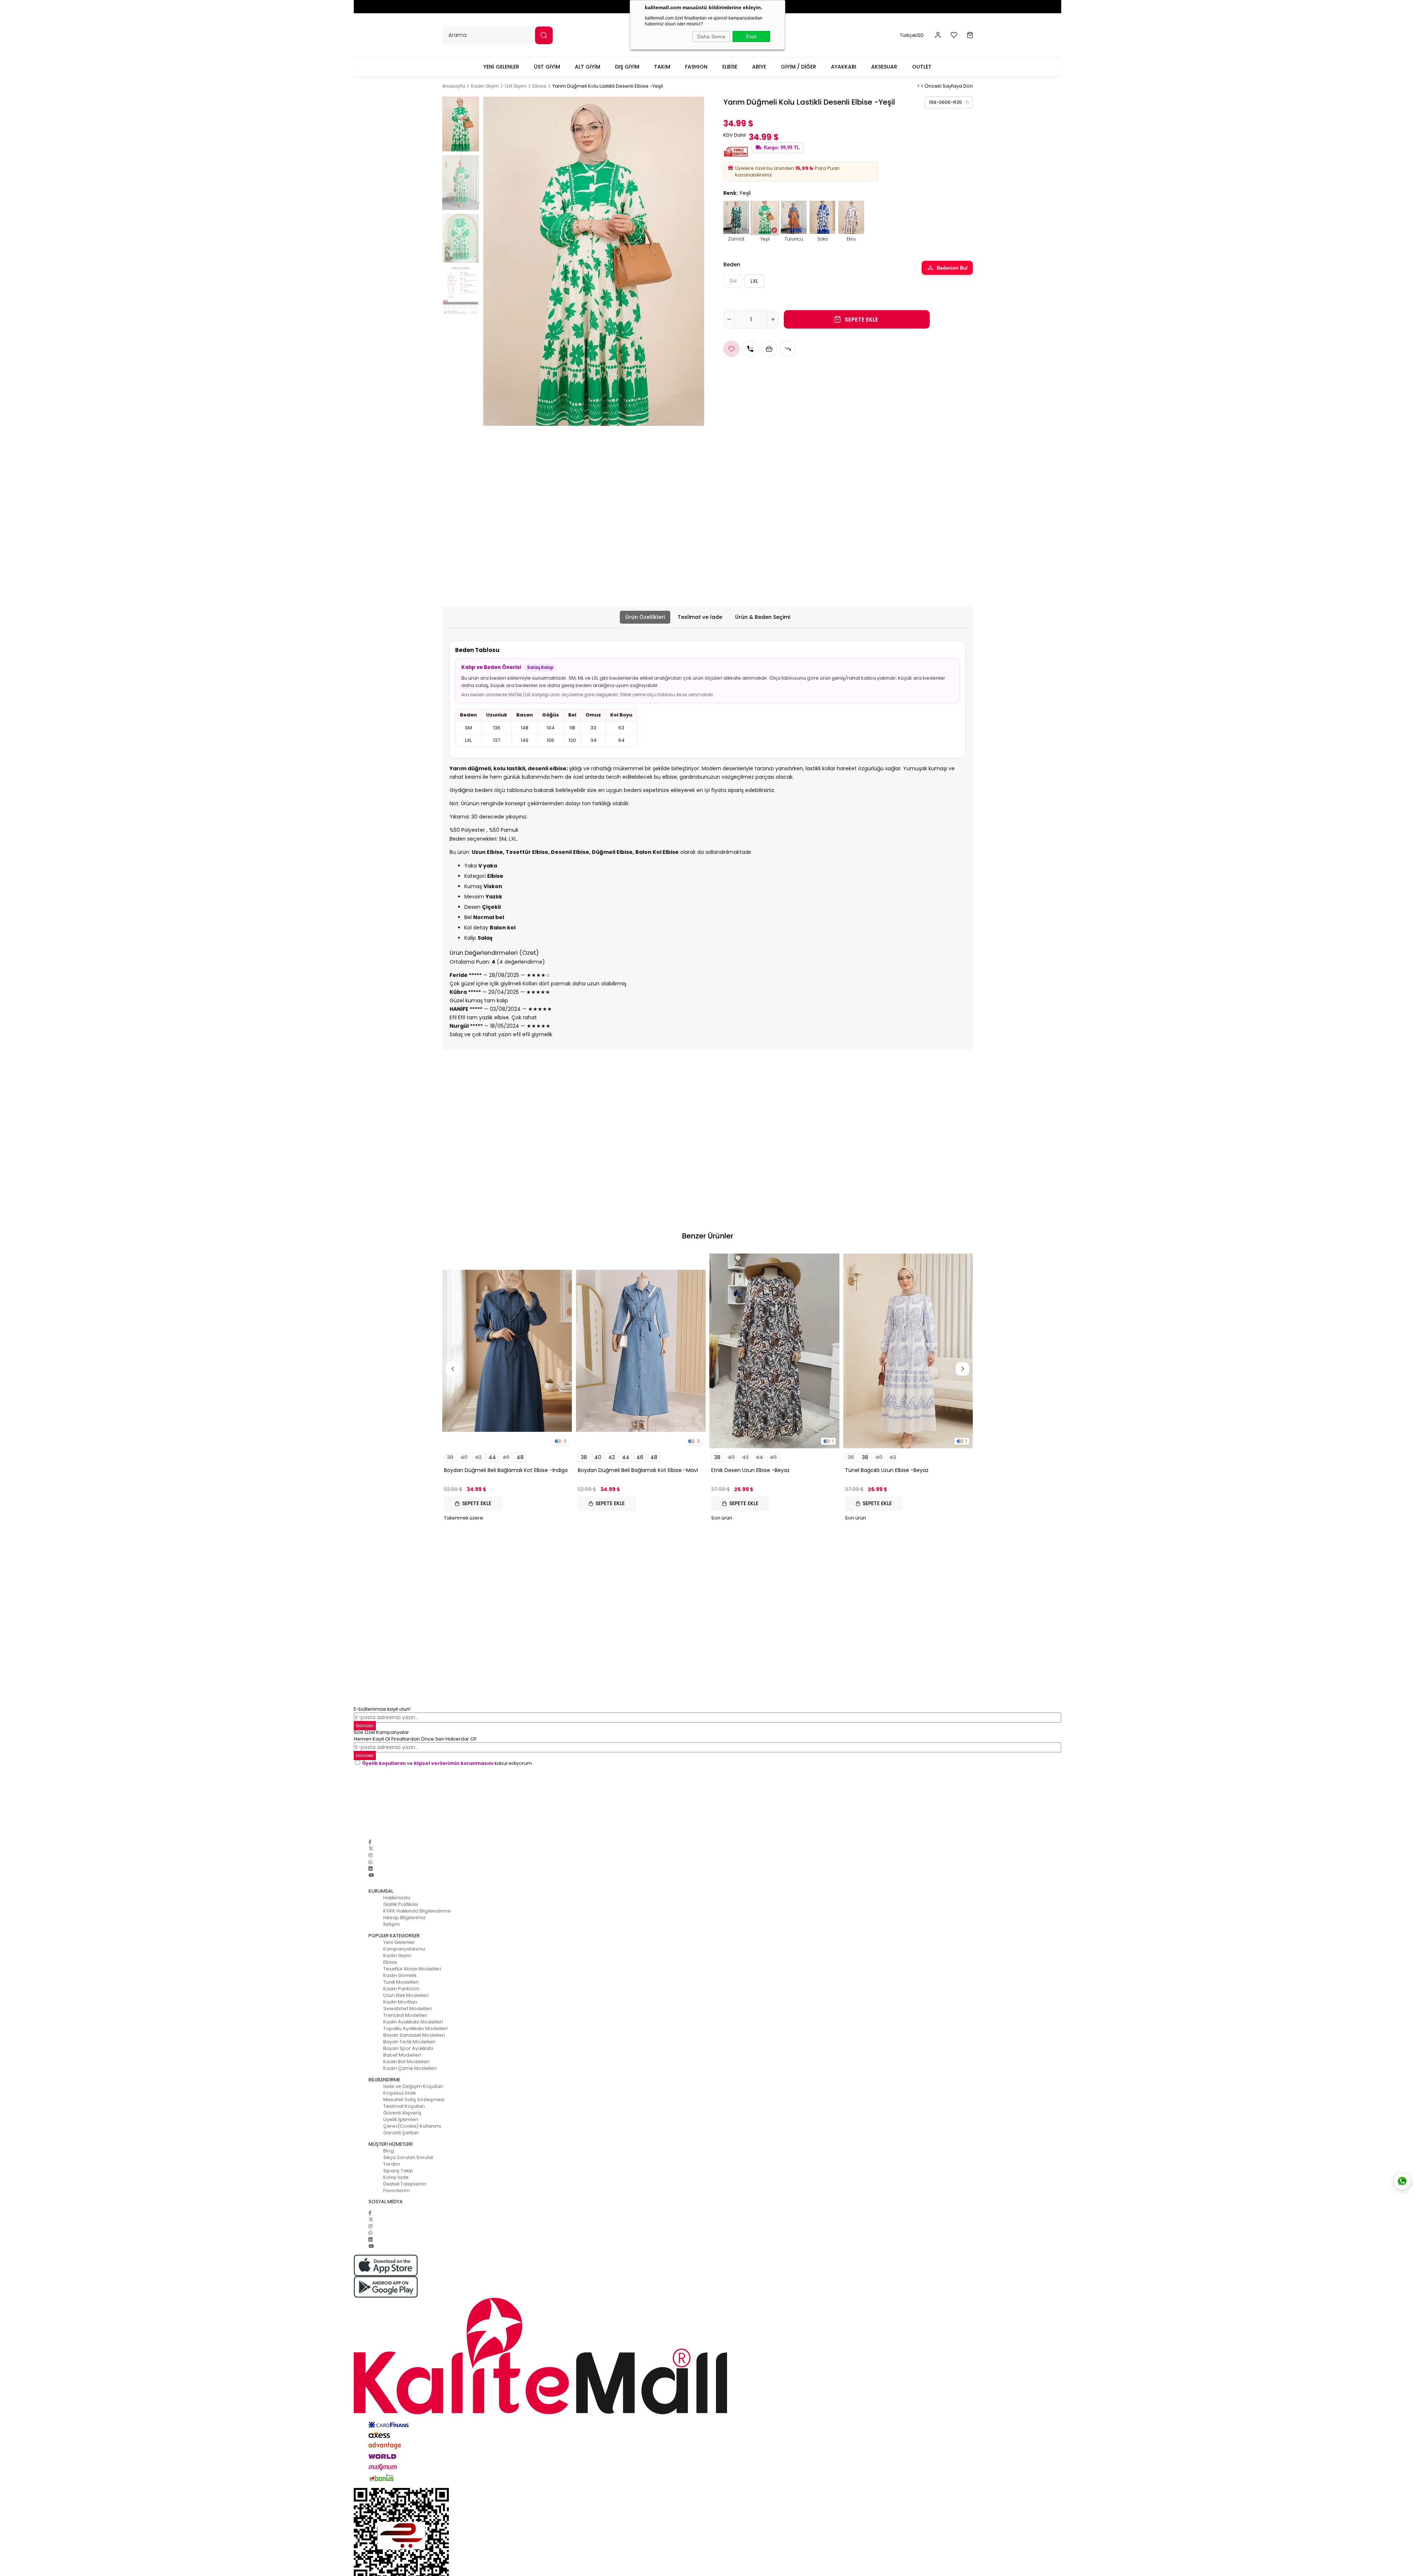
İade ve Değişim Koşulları (413, 2086)
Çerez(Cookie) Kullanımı (412, 2126)
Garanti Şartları (401, 2133)
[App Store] (707, 2265)
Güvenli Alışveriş (402, 2113)
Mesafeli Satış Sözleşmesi (414, 2100)
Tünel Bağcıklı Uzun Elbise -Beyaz (887, 1470)
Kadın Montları (400, 2002)
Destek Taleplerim (405, 2184)
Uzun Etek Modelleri (406, 1995)
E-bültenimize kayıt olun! (382, 1709)
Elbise (390, 1962)
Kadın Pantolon (401, 1989)
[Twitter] (371, 1849)
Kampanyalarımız (404, 1949)
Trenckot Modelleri (405, 2015)
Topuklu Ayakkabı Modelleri (415, 2028)
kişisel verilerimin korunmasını (454, 1763)
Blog (389, 2151)
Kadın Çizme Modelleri (410, 2068)
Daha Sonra (711, 36)
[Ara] (544, 35)
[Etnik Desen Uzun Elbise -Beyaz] (774, 1351)
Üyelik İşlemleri (401, 2119)
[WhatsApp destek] (1402, 2181)
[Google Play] (707, 2287)
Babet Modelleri (402, 2055)
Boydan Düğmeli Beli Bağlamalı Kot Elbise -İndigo (506, 1470)
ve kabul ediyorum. (448, 1763)
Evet (751, 36)
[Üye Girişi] (938, 35)
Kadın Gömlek (400, 1975)
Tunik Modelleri (401, 1982)
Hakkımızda (397, 1898)
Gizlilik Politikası (401, 1904)
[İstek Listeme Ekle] (769, 349)
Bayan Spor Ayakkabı (408, 2048)
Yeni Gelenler (399, 1942)
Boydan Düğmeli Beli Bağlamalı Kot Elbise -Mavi (638, 1470)
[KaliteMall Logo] (707, 2356)
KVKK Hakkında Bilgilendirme (417, 1911)
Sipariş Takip (398, 2171)
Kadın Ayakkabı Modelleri (413, 2022)
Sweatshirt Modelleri (408, 2009)
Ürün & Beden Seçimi (763, 617)
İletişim (392, 1924)
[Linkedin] (371, 1869)
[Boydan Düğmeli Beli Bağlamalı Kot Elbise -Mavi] (641, 1351)
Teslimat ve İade (700, 617)
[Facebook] (370, 1842)
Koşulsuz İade (400, 2093)
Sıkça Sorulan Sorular (408, 2157)
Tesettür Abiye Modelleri (412, 1969)
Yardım (392, 2164)
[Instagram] (371, 1855)
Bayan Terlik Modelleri (409, 2042)
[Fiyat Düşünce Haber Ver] (788, 349)
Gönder (365, 1726)
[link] (949, 102)
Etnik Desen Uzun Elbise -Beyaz (750, 1470)
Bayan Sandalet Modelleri (414, 2035)
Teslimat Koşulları (404, 2106)
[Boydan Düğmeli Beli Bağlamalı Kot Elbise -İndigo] (507, 1351)
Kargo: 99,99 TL (782, 148)
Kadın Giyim (397, 1955)
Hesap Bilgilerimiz (404, 1918)
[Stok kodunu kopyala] (967, 102)
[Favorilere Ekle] (731, 349)
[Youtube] (371, 1875)
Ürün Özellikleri (645, 617)
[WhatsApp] (371, 1862)
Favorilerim (396, 2191)
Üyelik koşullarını (384, 1763)
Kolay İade (396, 2177)
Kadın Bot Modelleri (406, 2062)
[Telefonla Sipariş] (750, 349)
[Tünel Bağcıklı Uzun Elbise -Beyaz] (908, 1351)
